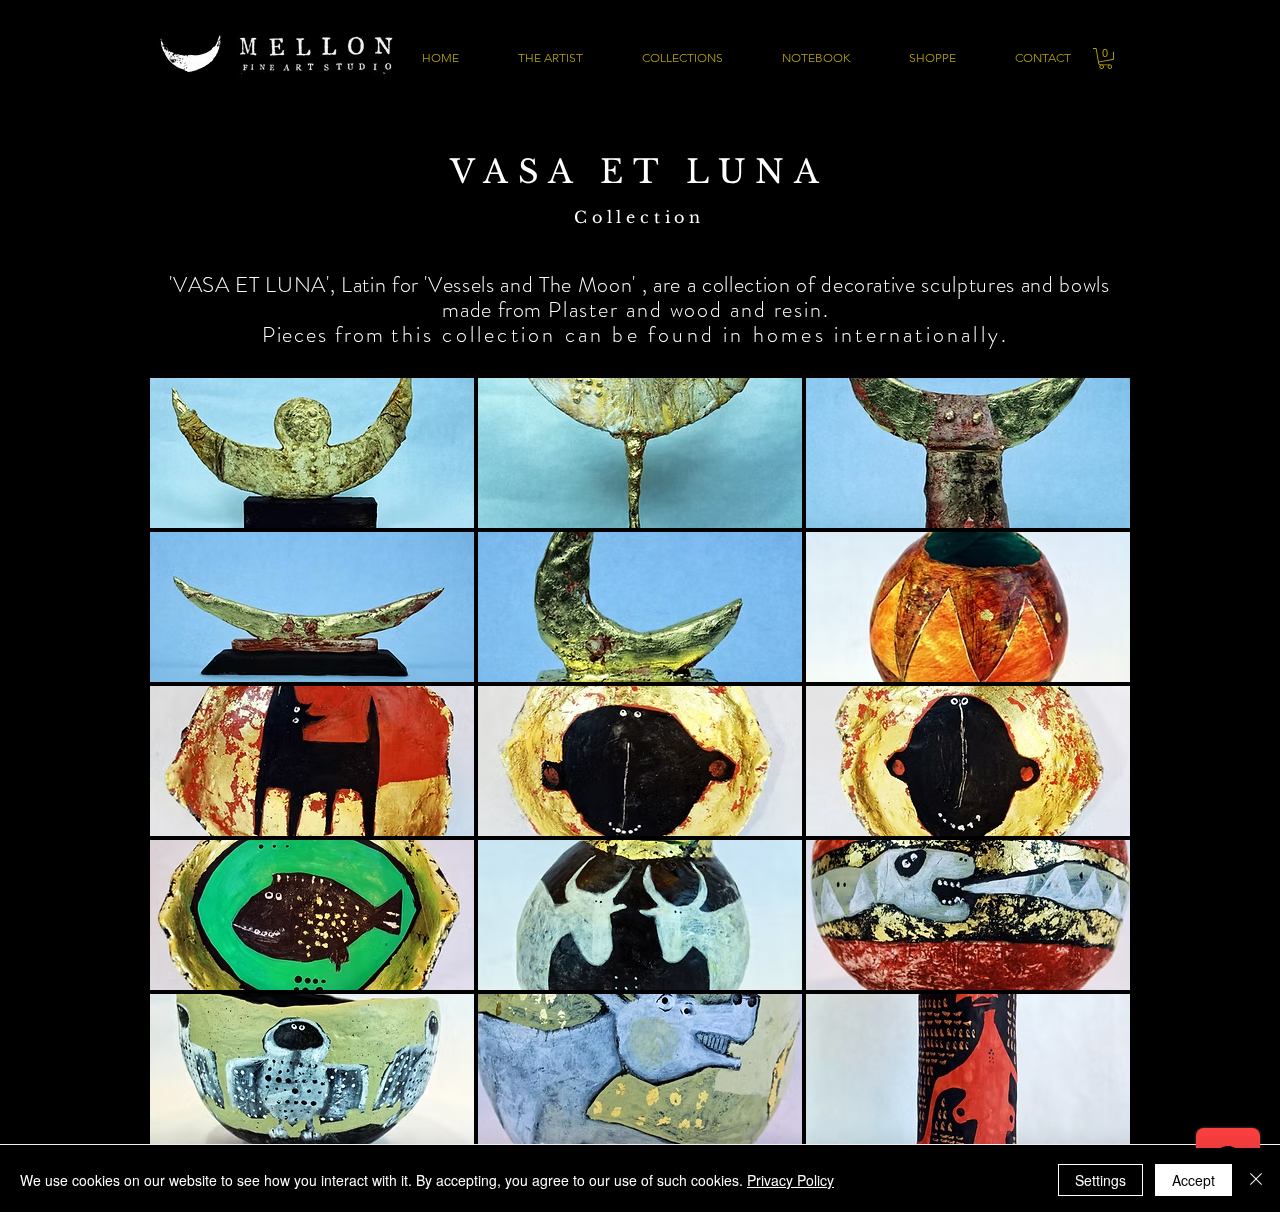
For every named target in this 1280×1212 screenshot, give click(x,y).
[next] (1087, 778)
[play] (1089, 1128)
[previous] (192, 778)
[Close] (1256, 1180)
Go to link (188, 508)
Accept (1193, 1180)
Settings (1100, 1180)
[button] (1105, 58)
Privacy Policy (790, 1180)
